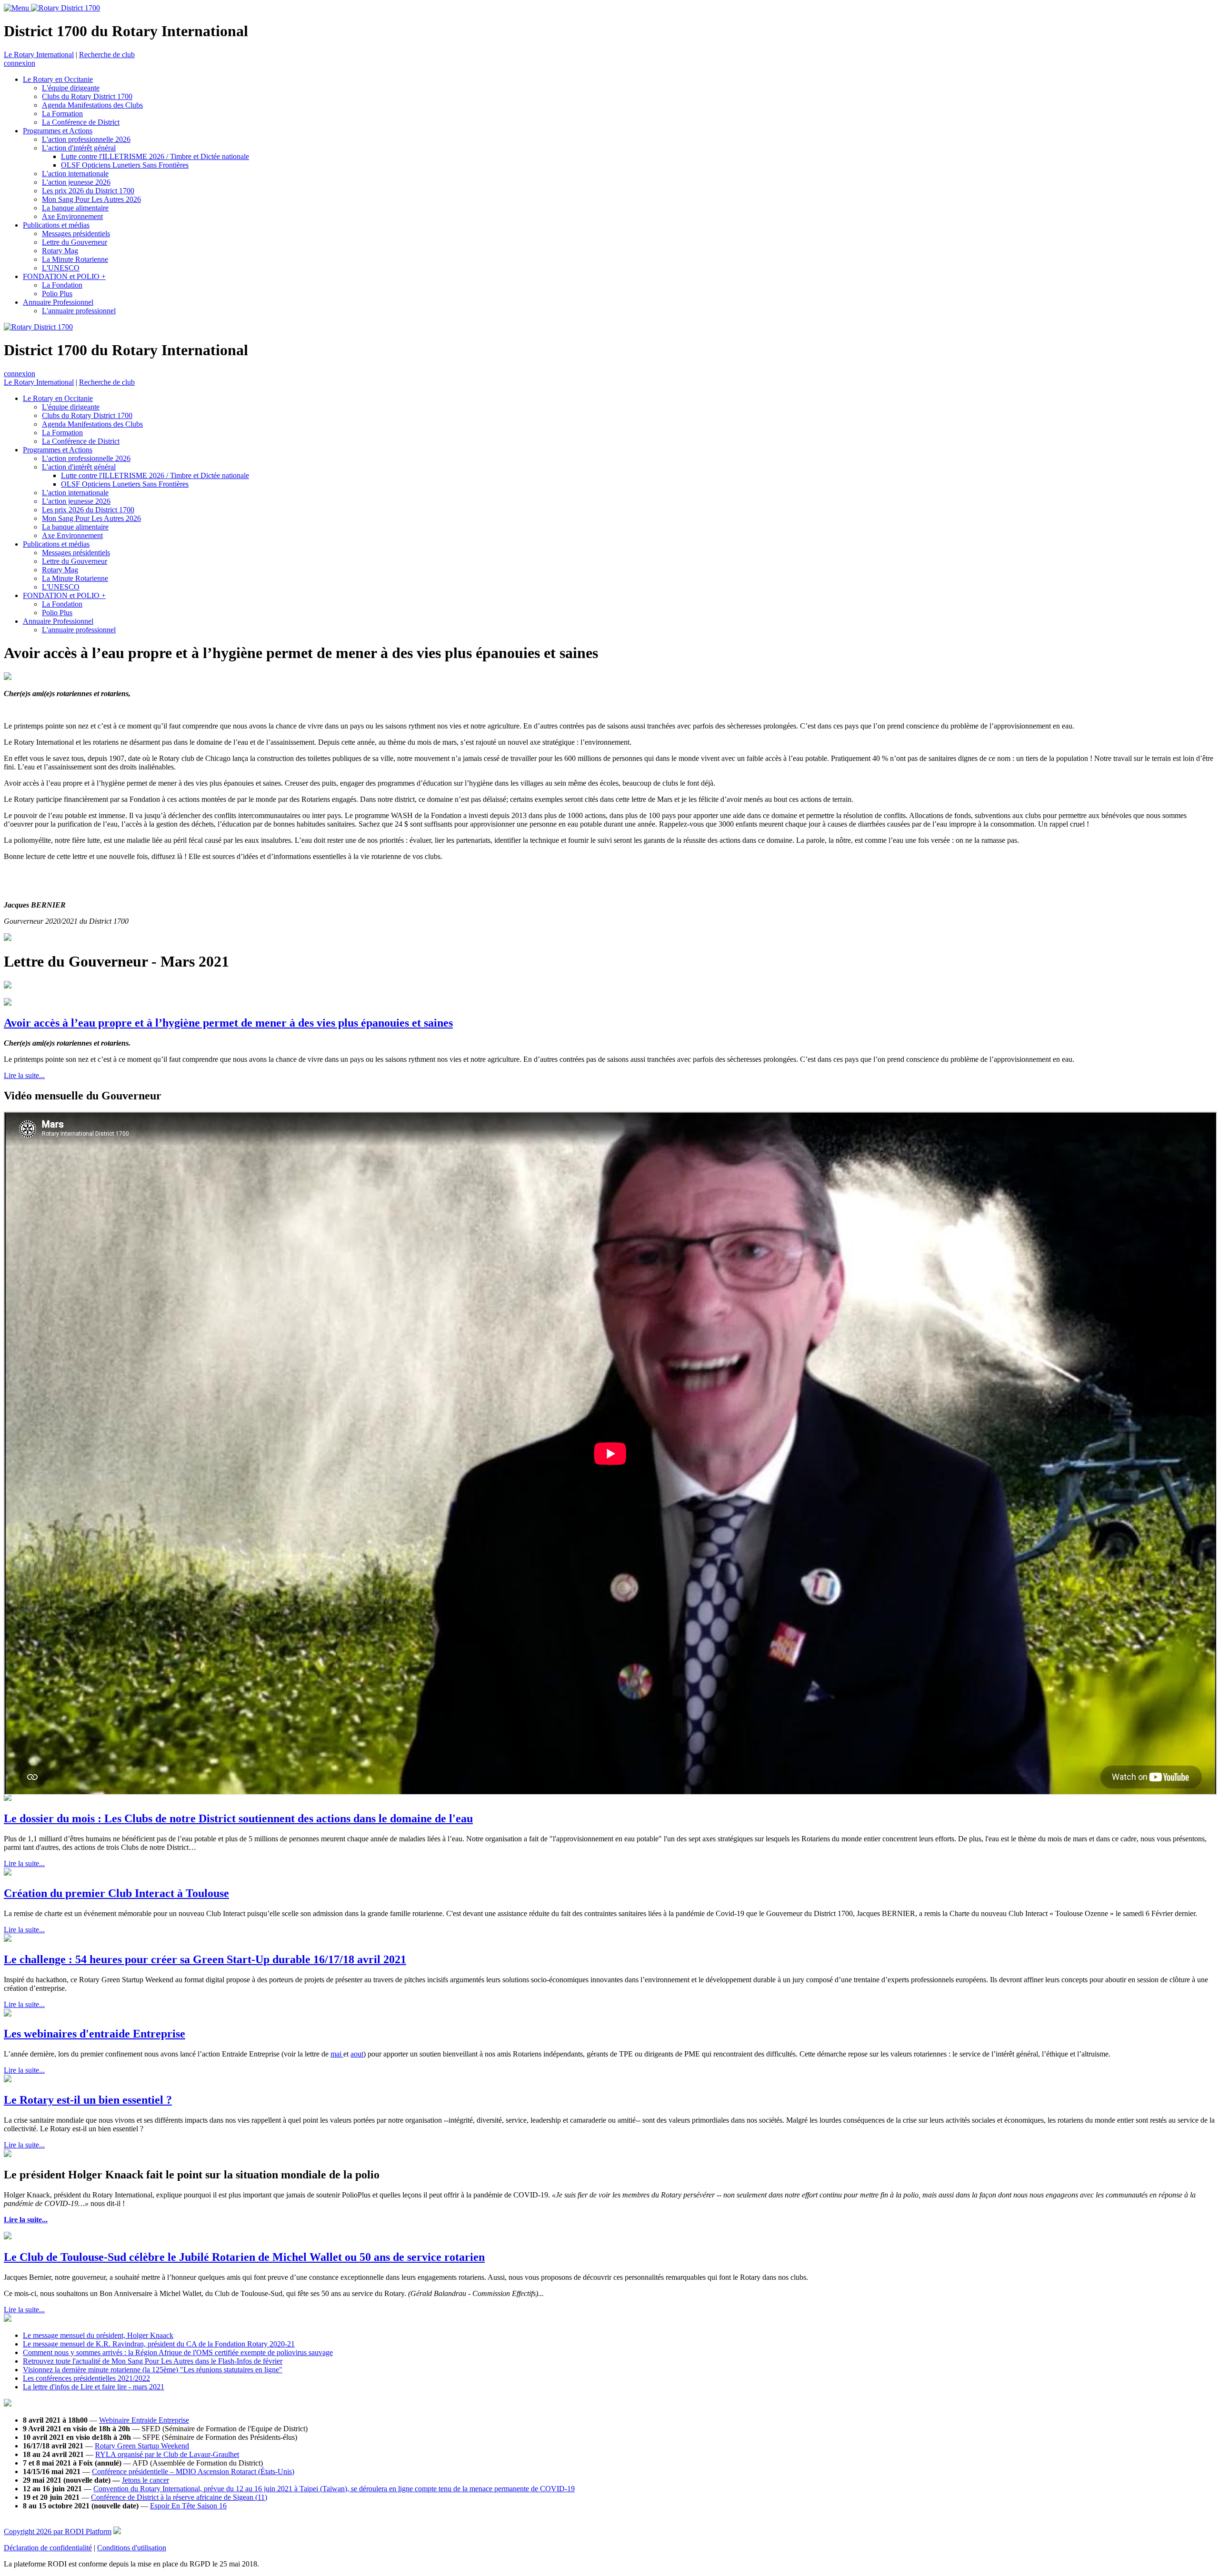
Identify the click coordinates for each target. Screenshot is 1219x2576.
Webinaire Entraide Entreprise (144, 2420)
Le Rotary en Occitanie (58, 79)
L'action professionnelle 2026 (86, 139)
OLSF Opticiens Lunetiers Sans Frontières (125, 165)
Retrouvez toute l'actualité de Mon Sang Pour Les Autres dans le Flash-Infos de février (153, 2361)
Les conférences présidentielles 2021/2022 (86, 2378)
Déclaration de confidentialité (48, 2548)
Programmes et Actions (58, 131)
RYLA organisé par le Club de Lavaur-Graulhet (167, 2454)
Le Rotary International (39, 55)
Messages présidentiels (76, 234)
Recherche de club (107, 55)
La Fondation (62, 285)
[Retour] (600, 653)
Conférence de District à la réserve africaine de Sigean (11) (179, 2497)
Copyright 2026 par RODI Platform (58, 2531)
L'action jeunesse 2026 (76, 182)
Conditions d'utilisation (132, 2548)
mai (337, 2054)
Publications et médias (56, 225)
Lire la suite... (24, 1075)
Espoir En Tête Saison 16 (188, 2506)
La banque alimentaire (75, 208)
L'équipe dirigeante (71, 88)
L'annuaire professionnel (79, 311)
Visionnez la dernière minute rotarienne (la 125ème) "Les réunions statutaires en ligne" (153, 2370)
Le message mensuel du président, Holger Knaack (98, 2335)
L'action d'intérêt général (79, 148)
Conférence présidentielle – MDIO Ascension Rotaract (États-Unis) (193, 2471)
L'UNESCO (61, 268)
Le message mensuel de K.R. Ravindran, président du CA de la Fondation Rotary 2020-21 (159, 2344)
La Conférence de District (81, 122)
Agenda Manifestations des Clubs (92, 105)
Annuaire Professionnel (58, 302)
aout (357, 2054)
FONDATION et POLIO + (64, 276)
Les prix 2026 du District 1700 (88, 191)
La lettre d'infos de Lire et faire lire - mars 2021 (94, 2387)
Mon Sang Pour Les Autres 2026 (91, 199)
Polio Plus (57, 294)
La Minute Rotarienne (75, 259)
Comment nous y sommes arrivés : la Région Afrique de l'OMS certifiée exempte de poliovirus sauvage (178, 2352)
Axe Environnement (72, 216)
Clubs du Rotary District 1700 (87, 96)
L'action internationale (75, 174)
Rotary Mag (60, 251)
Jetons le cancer (145, 2480)
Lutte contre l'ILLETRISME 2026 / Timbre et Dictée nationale (155, 156)
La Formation (62, 114)
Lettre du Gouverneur (75, 242)
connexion (20, 63)
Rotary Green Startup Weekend (142, 2446)
